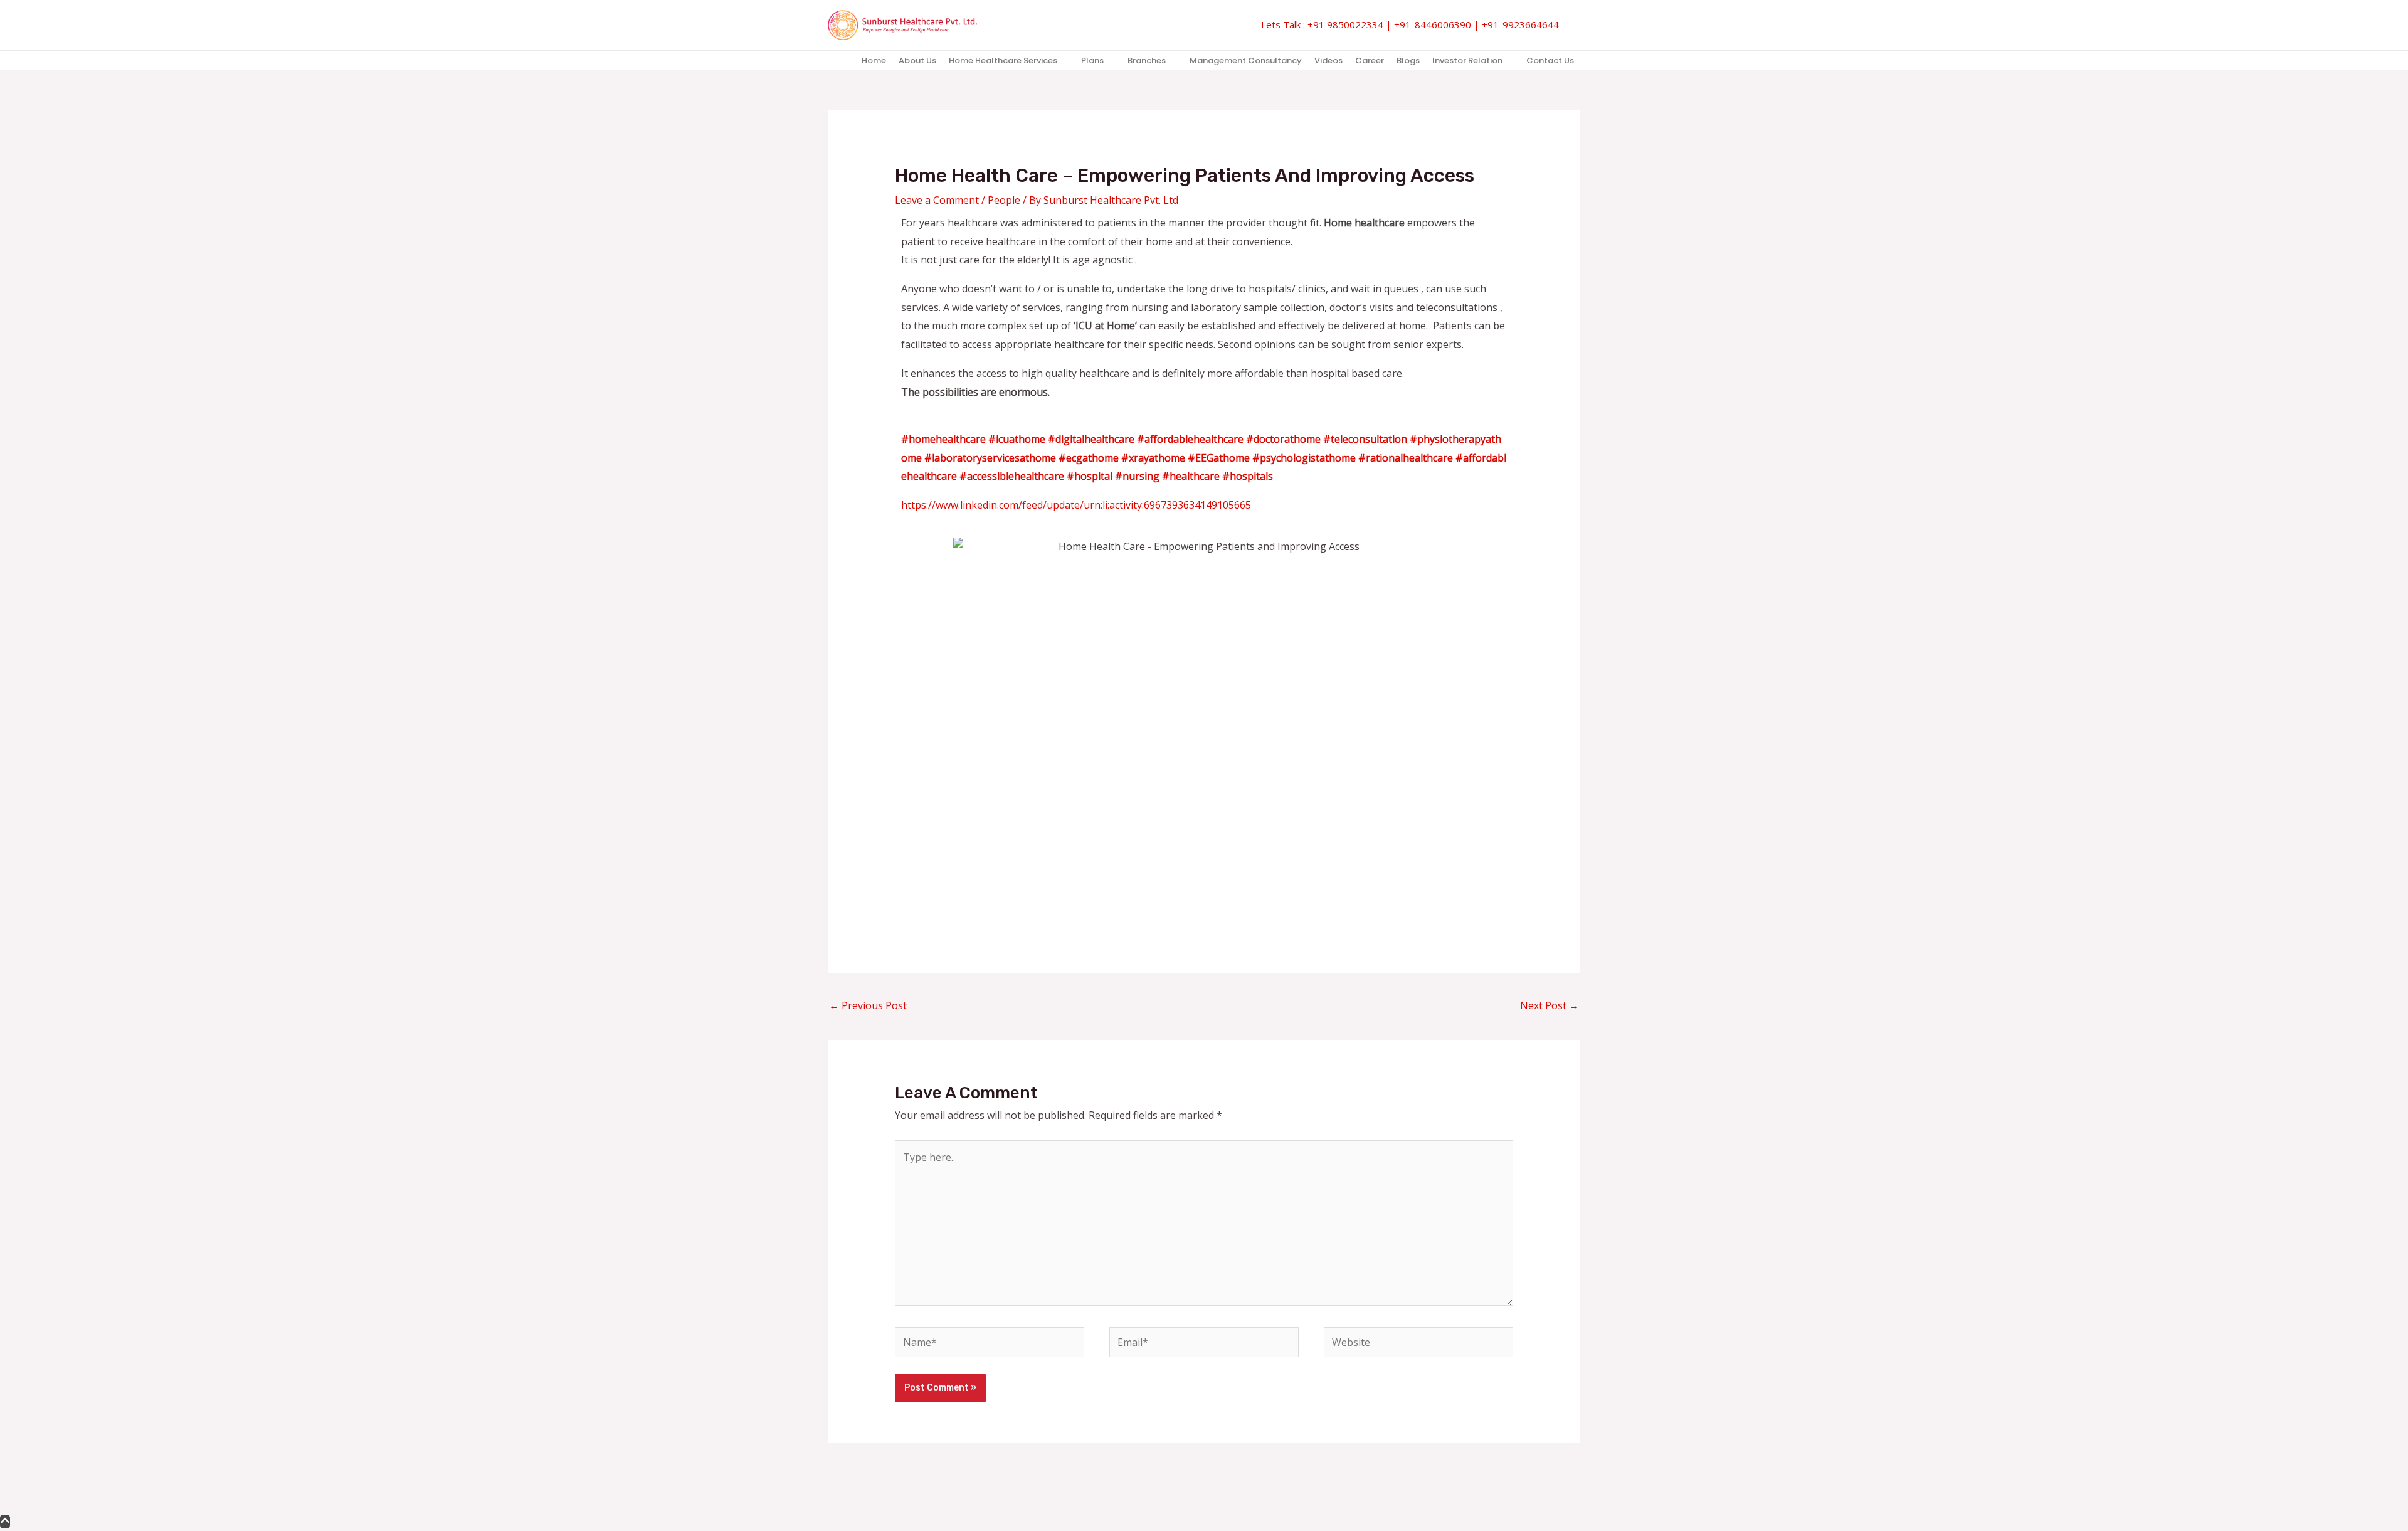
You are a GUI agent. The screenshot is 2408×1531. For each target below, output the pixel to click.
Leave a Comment (937, 200)
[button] (1576, 25)
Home (874, 61)
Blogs (1408, 61)
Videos (1328, 61)
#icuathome (1017, 439)
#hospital (1090, 476)
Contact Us (1550, 61)
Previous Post (868, 1005)
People (1004, 200)
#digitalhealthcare (1091, 439)
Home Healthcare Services (1003, 61)
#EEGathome (1219, 458)
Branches (1147, 61)
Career (1370, 61)
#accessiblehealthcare (1012, 476)
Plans (1092, 61)
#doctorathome (1283, 439)
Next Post (1550, 1005)
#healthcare (1191, 476)
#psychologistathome (1304, 458)
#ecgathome (1089, 458)
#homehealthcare (943, 439)
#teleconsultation (1365, 439)
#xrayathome (1153, 458)
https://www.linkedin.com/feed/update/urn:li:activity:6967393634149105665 (1076, 505)
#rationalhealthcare (1406, 458)
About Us (917, 61)
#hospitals (1248, 476)
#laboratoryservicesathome (990, 458)
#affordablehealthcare (1190, 439)
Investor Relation (1467, 61)
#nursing (1137, 476)
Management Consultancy (1246, 61)
